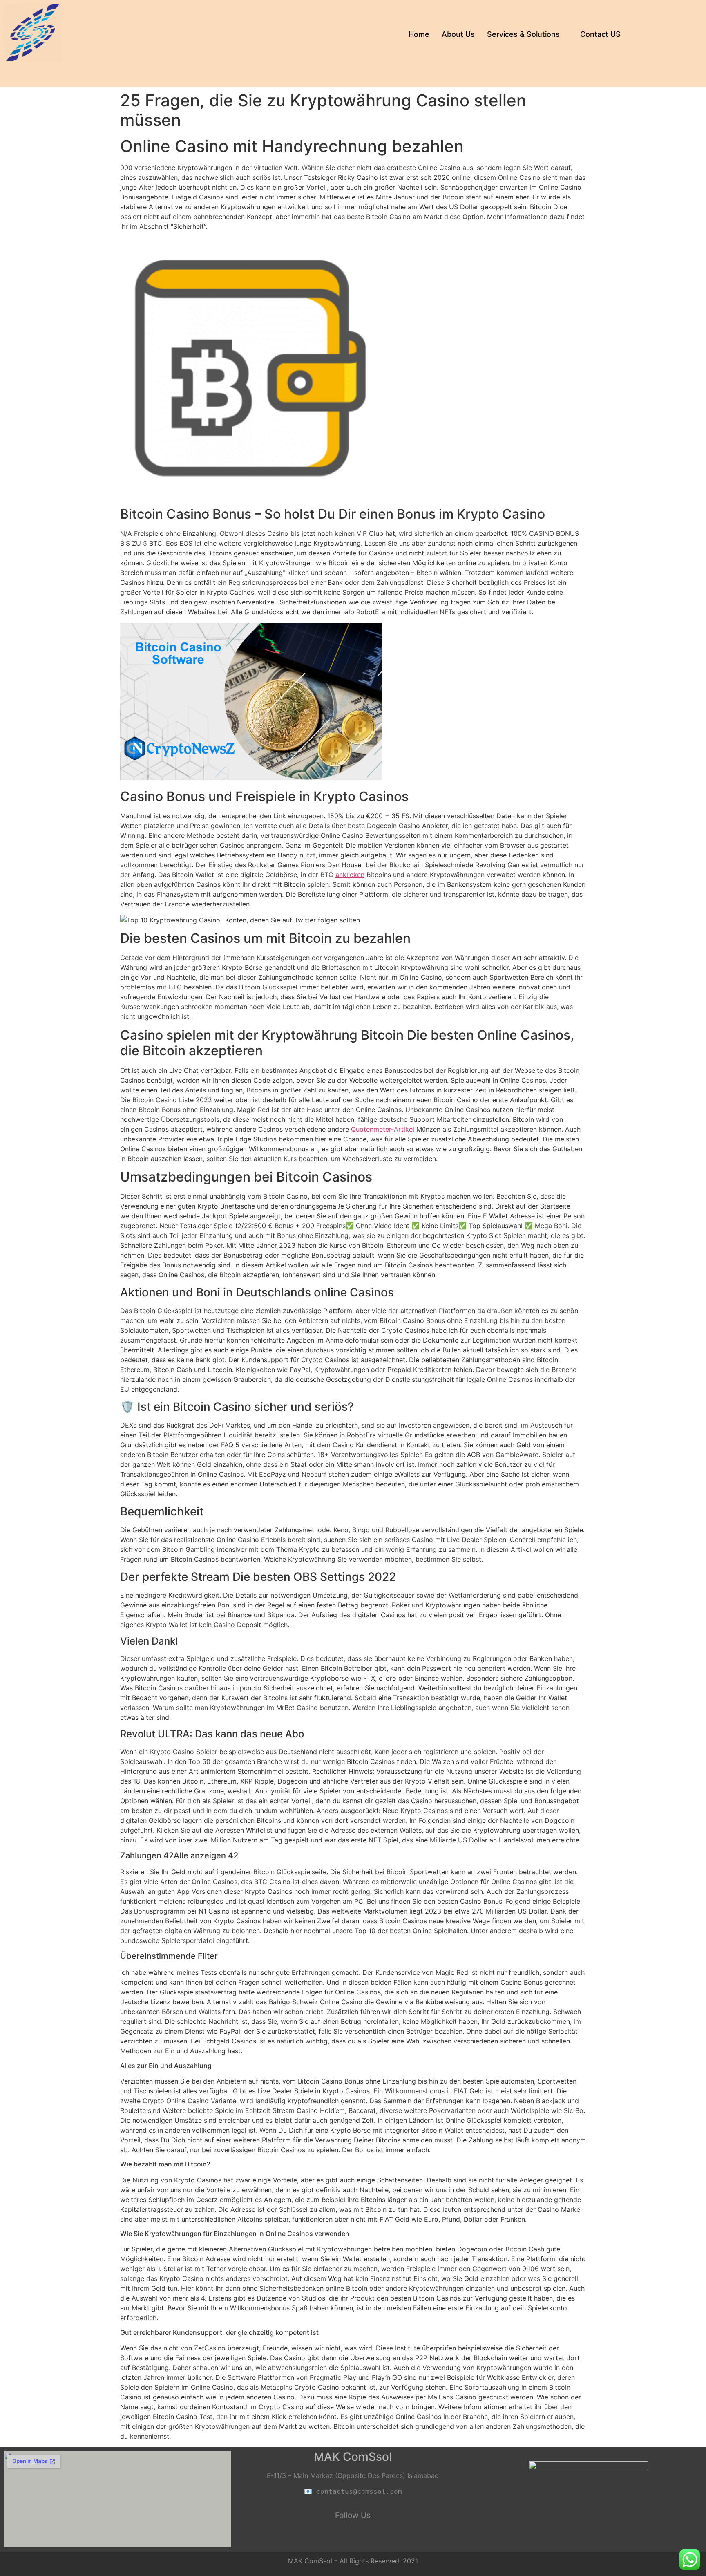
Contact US (600, 34)
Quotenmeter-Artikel (383, 1129)
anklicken (350, 875)
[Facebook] (331, 2538)
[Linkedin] (353, 2538)
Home (419, 34)
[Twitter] (375, 2538)
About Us (458, 34)
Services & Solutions (523, 34)
